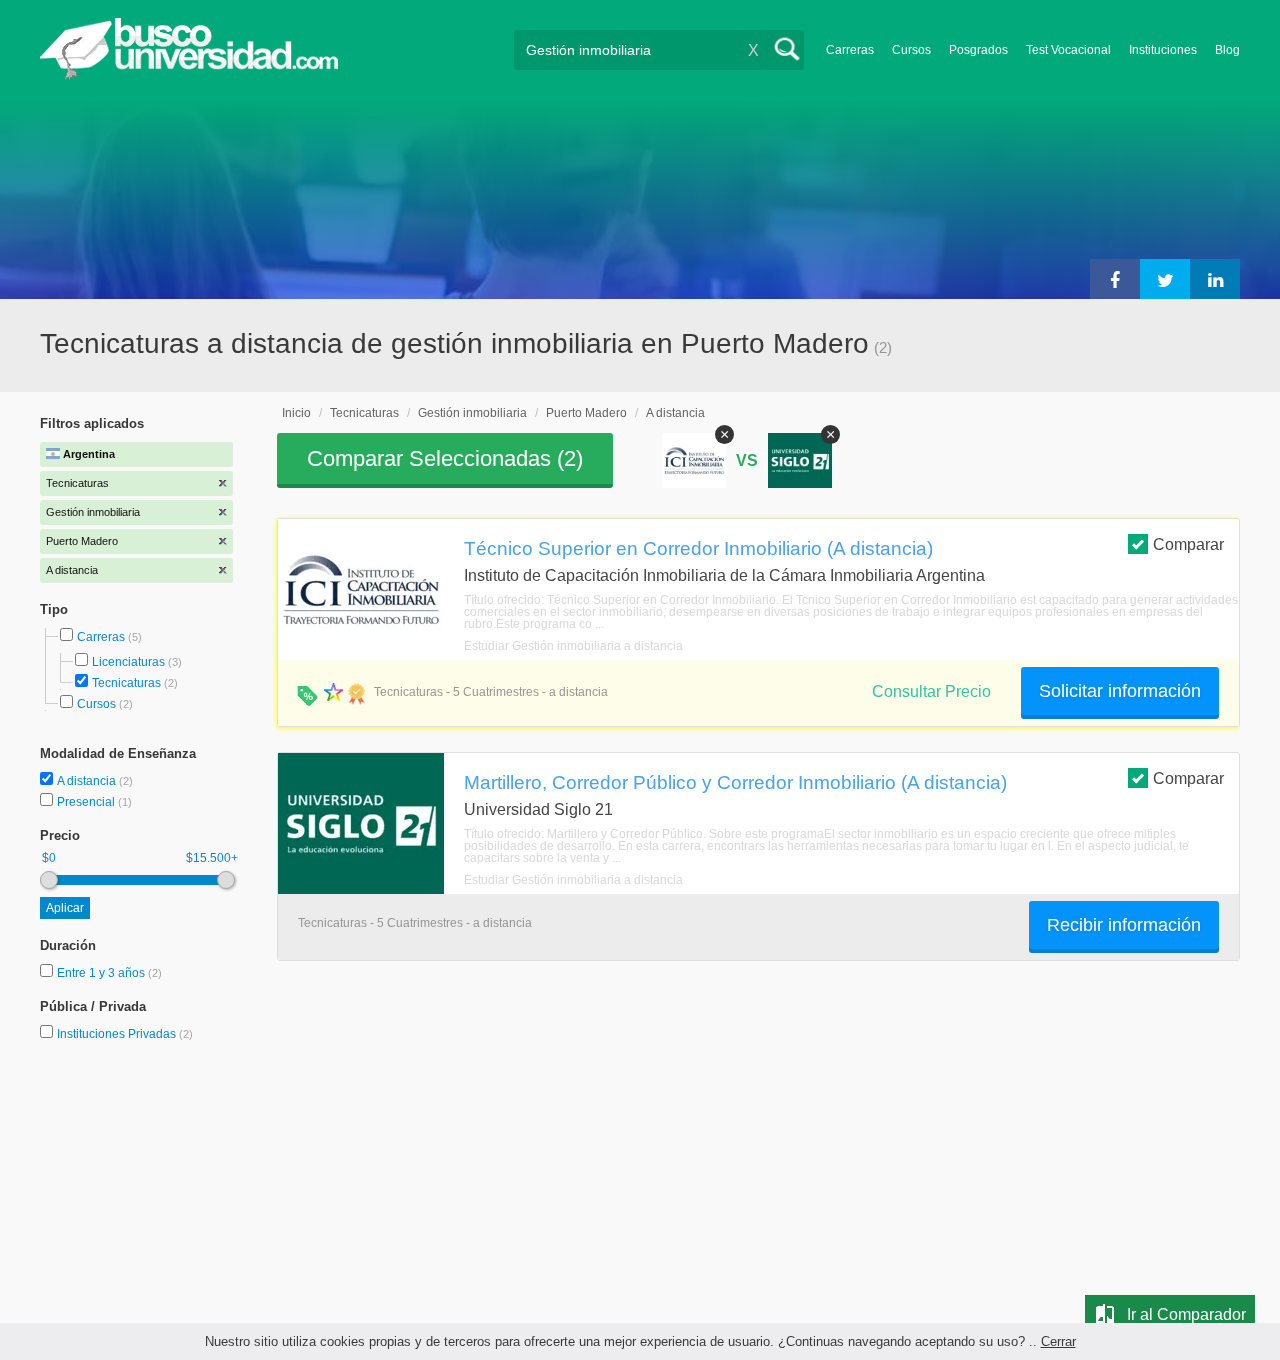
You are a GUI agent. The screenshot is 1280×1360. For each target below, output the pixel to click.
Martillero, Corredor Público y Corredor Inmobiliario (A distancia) (735, 782)
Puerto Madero (586, 413)
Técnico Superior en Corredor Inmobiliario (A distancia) (698, 548)
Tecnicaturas (126, 683)
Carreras (850, 50)
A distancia (88, 781)
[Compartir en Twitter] (1165, 279)
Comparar (1188, 544)
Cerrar (1058, 1341)
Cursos (911, 50)
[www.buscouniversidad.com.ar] (189, 75)
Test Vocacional (1068, 50)
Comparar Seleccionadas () (445, 458)
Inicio (296, 413)
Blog (1227, 50)
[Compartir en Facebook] (1115, 279)
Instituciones (1163, 50)
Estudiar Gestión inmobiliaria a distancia (573, 646)
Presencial (87, 802)
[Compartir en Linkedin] (1215, 279)
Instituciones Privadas (125, 1034)
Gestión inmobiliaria (472, 413)
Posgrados (978, 50)
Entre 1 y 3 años (102, 973)
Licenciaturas (128, 662)
